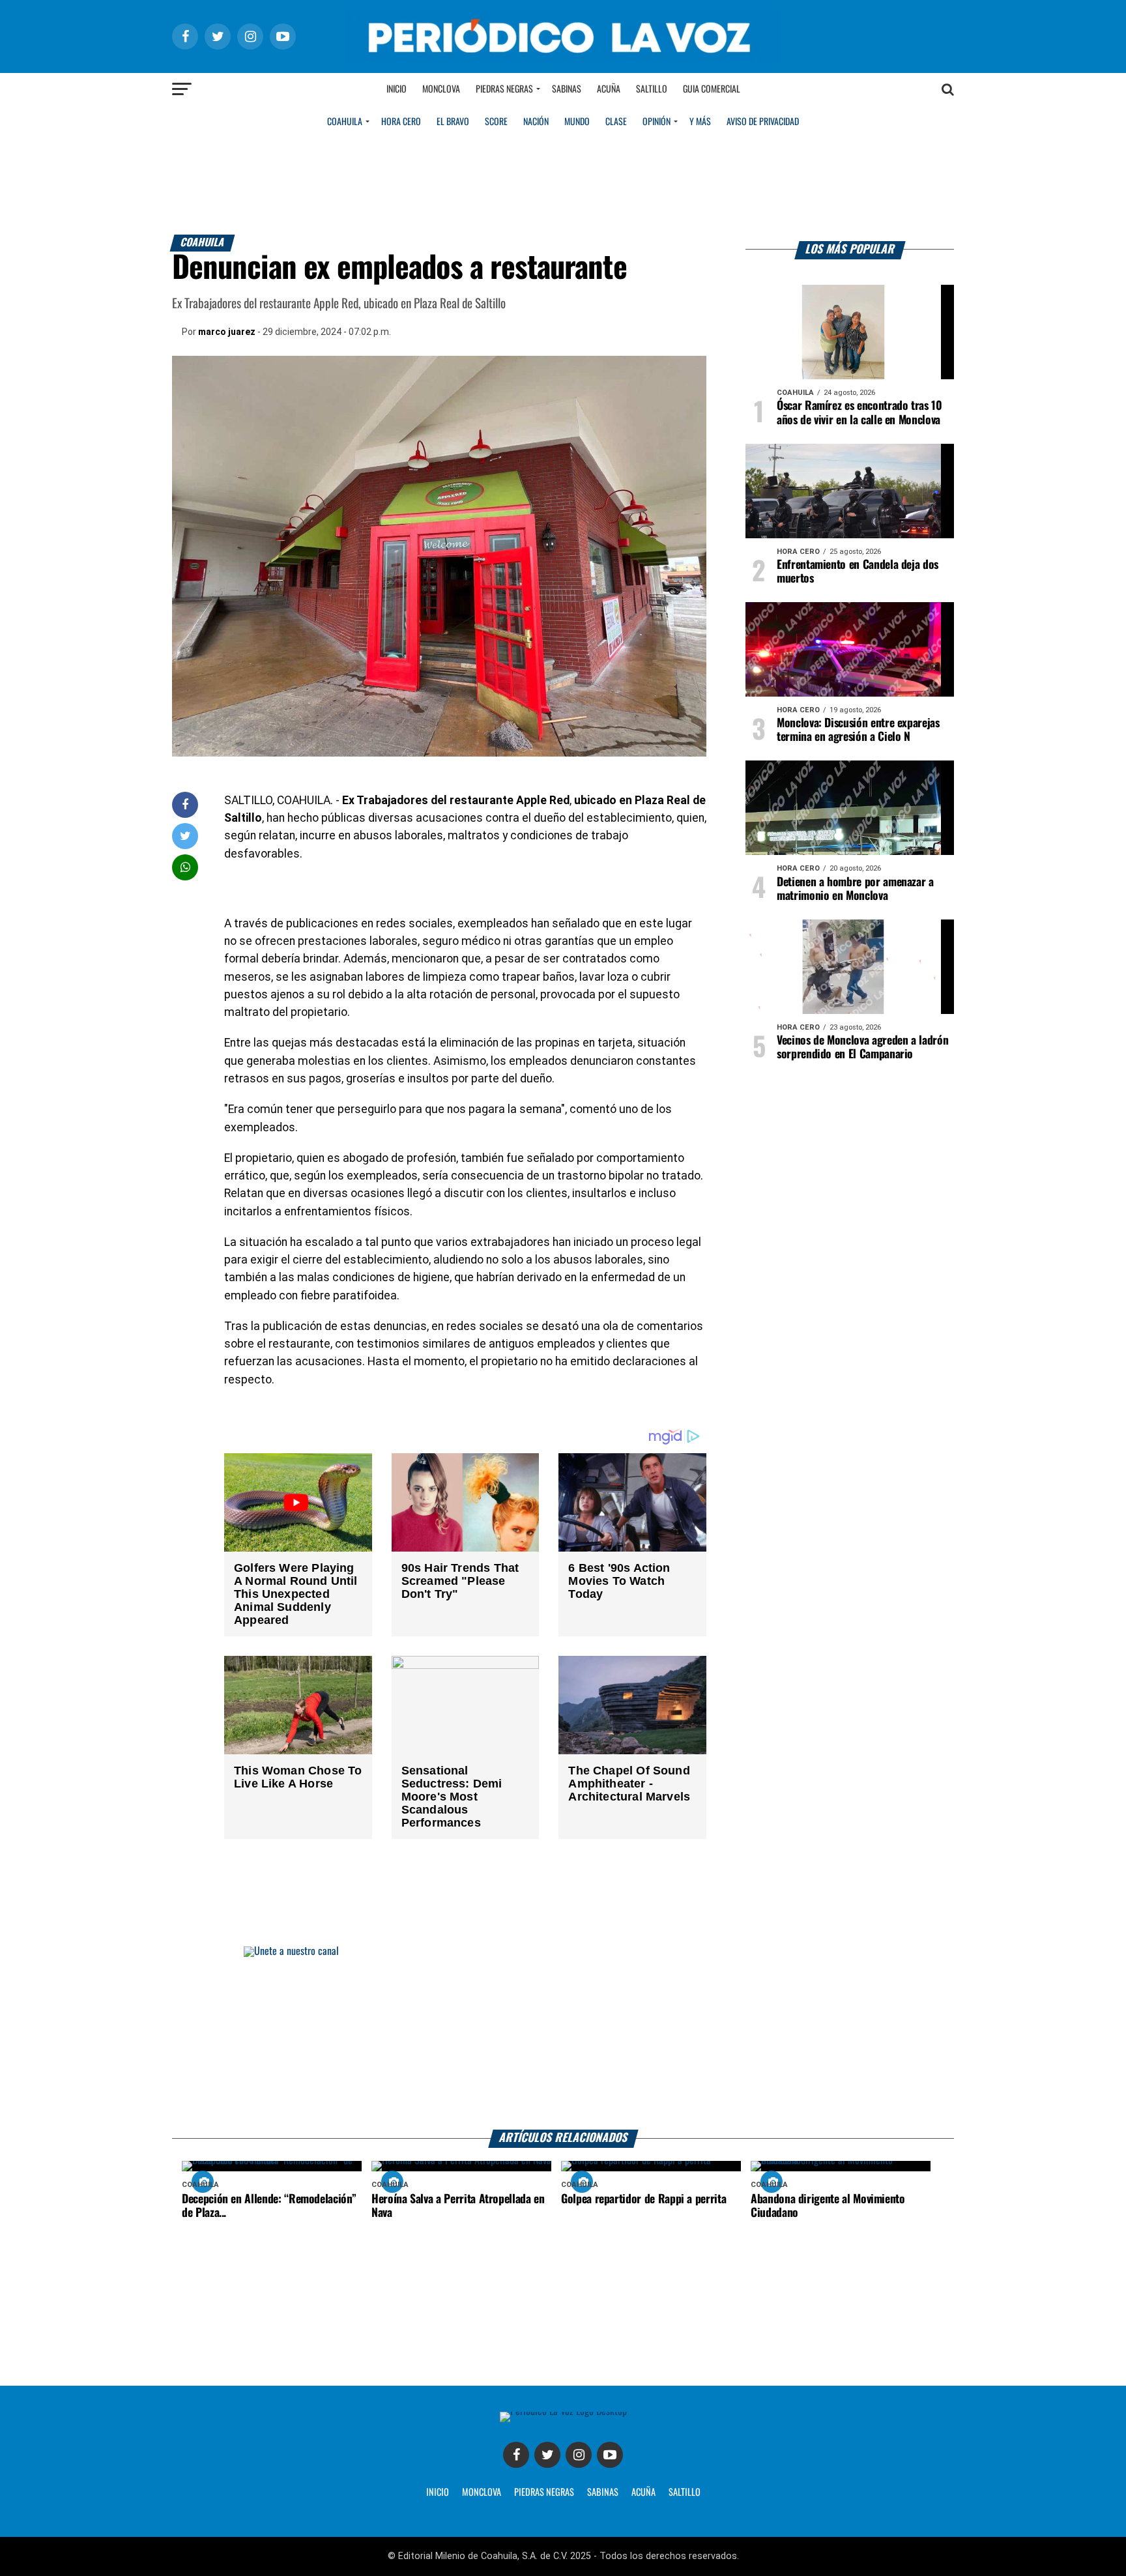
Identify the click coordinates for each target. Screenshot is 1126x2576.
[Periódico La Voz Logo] (563, 60)
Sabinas (567, 89)
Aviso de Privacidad (763, 122)
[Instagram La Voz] (579, 2455)
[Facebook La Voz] (516, 2455)
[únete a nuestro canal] (563, 2038)
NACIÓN (536, 122)
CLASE (616, 122)
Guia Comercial (712, 89)
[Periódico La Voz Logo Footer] (563, 2411)
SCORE (496, 122)
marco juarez (227, 332)
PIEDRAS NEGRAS (544, 2493)
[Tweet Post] (185, 836)
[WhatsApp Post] (185, 867)
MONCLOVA (482, 2493)
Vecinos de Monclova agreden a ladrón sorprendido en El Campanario (862, 1048)
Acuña (609, 89)
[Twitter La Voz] (547, 2455)
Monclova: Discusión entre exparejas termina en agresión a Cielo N (858, 730)
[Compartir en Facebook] (185, 804)
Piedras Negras (504, 89)
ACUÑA (643, 2493)
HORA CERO (401, 122)
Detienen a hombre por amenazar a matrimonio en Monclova (855, 889)
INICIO (438, 2493)
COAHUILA (345, 122)
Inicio (397, 89)
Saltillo (652, 89)
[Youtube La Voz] (610, 2455)
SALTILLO (685, 2493)
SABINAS (603, 2493)
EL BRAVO (453, 122)
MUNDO (577, 122)
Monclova (441, 89)
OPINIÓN (657, 122)
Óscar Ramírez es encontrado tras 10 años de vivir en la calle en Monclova (859, 413)
